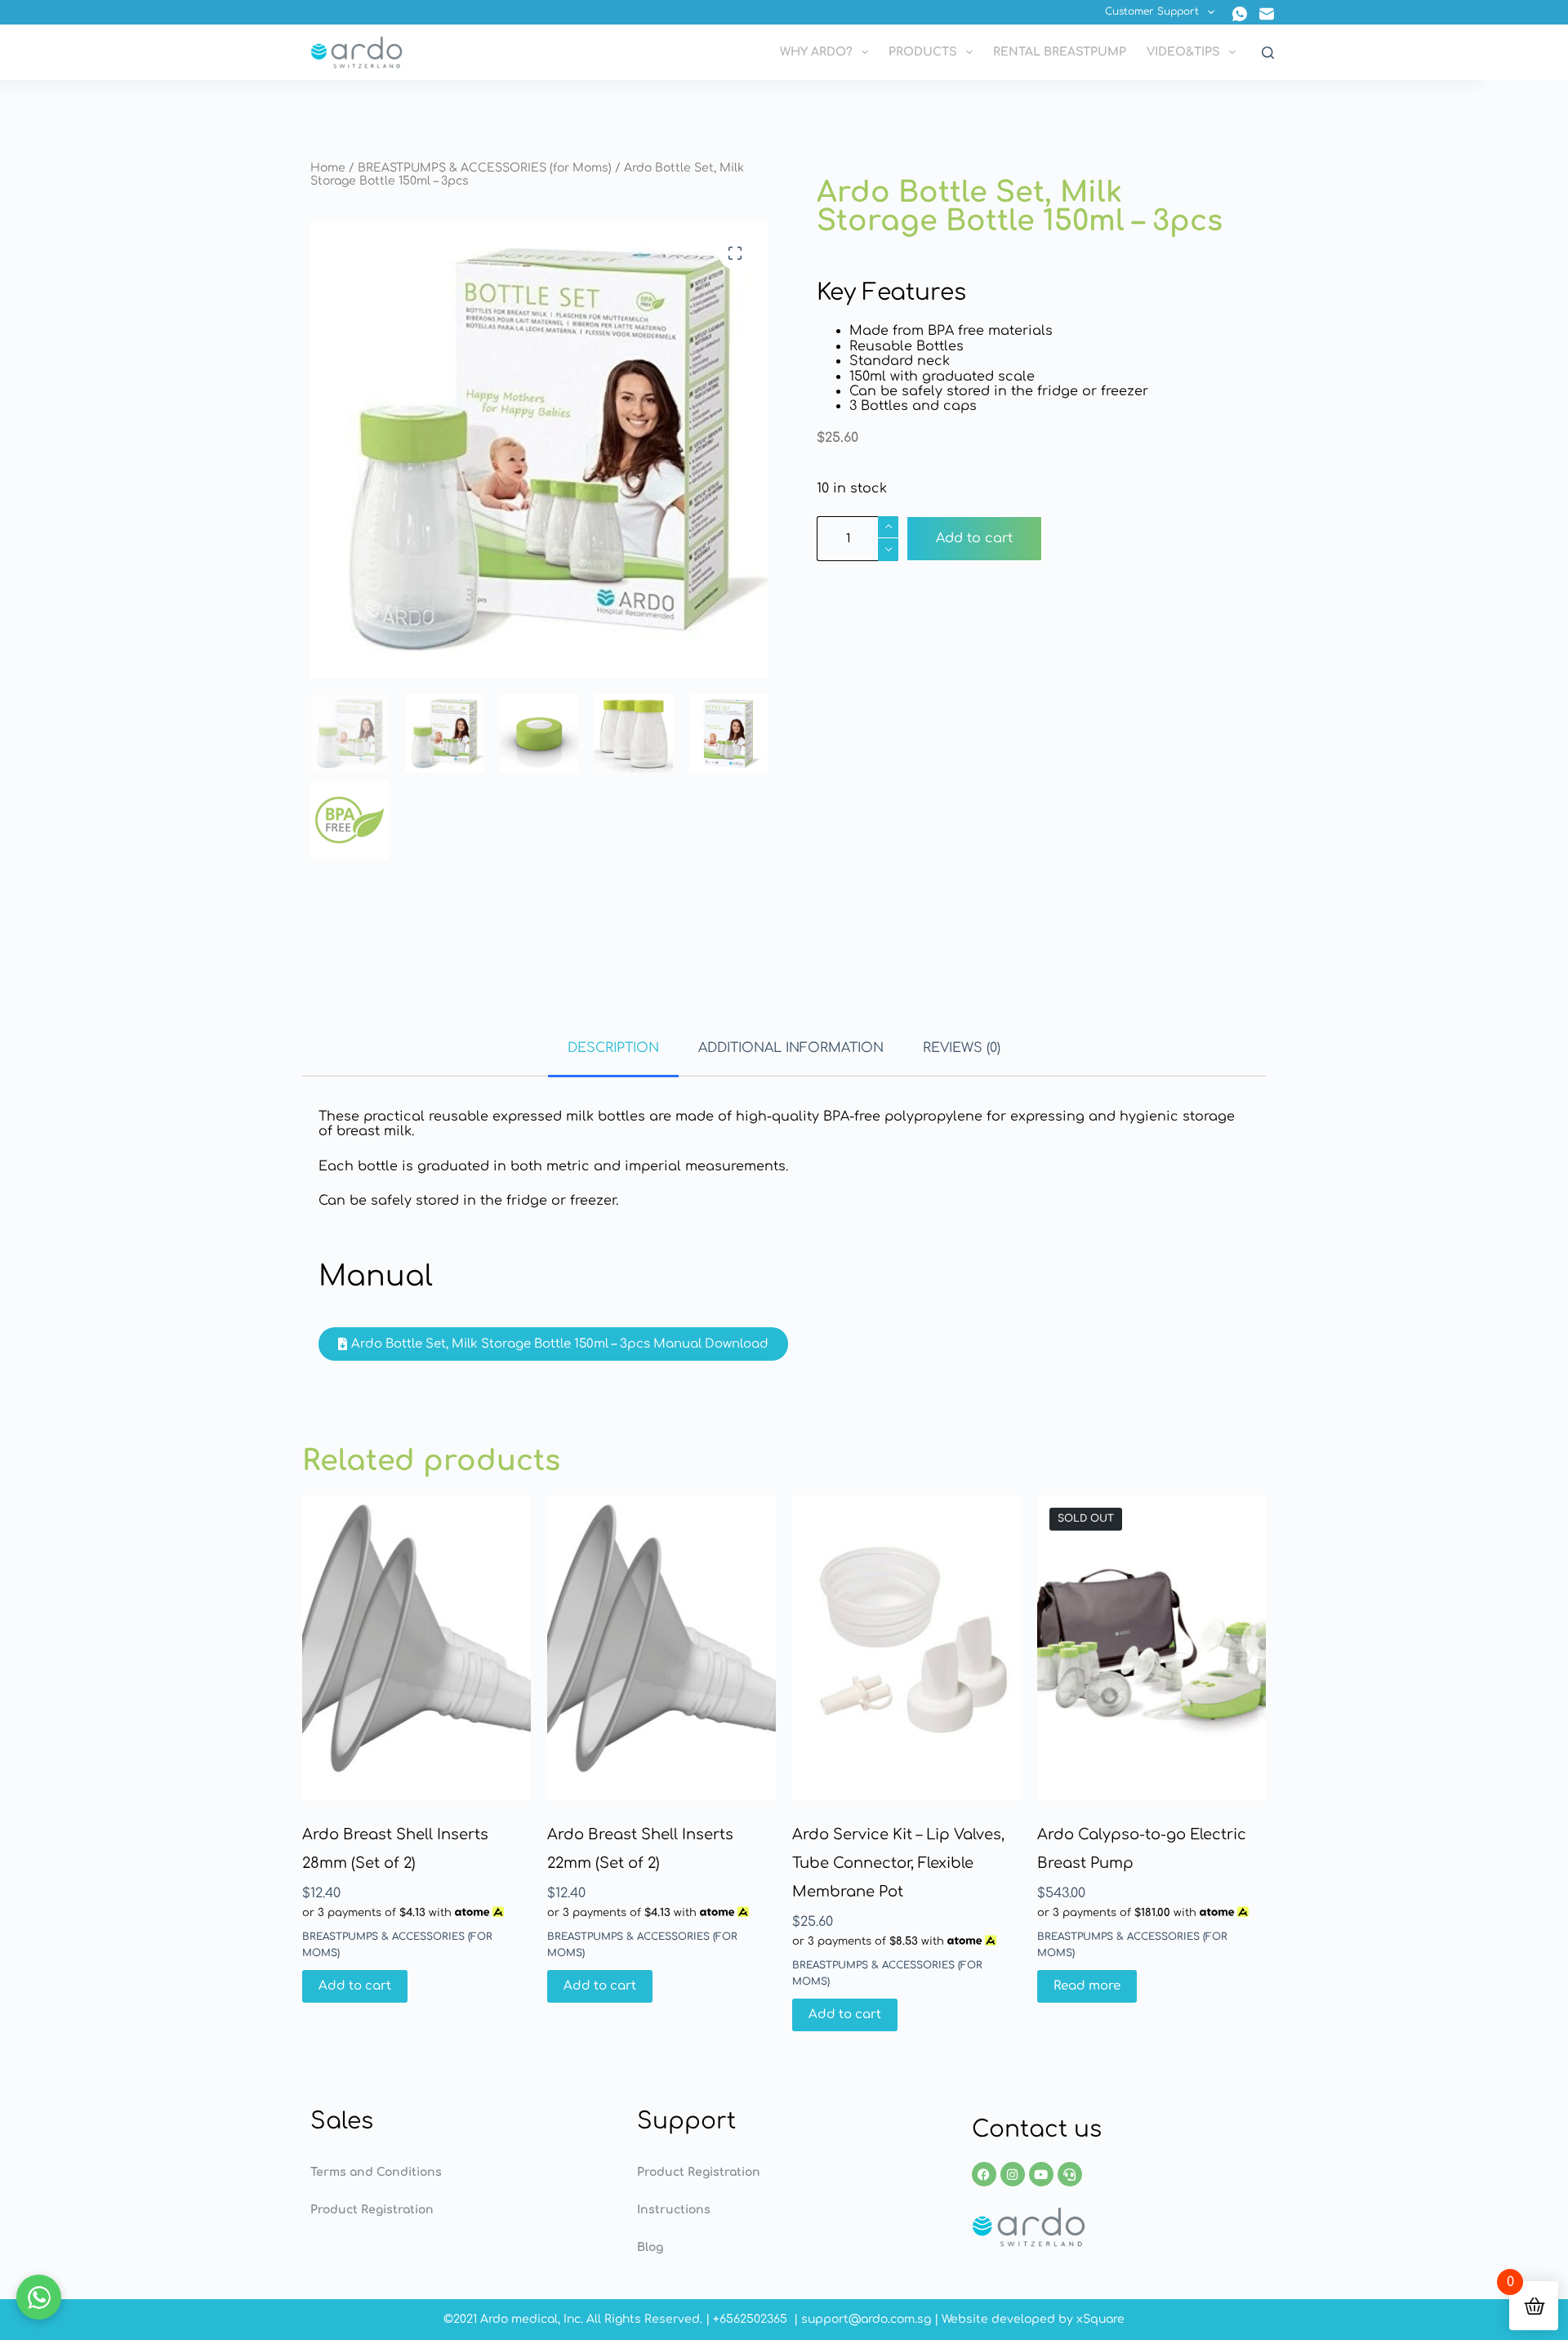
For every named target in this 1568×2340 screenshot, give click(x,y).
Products (923, 52)
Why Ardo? (816, 52)
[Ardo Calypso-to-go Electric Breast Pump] (1151, 1648)
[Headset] (1070, 2174)
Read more (1087, 1986)
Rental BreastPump (1060, 52)
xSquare (1100, 2319)
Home (328, 168)
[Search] (1268, 53)
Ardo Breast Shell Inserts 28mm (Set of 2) (395, 1849)
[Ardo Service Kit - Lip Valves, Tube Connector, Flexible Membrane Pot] (906, 1648)
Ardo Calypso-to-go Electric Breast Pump (1142, 1849)
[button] (735, 253)
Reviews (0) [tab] (962, 1048)
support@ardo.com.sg (866, 2319)
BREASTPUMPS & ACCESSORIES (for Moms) (485, 168)
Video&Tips (1183, 52)
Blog (650, 2247)
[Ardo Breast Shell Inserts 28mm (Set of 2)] (416, 1648)
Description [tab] (613, 1048)
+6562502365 (750, 2319)
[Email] (1267, 14)
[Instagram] (1013, 2174)
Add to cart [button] (355, 1986)
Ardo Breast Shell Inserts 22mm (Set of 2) (640, 1849)
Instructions (674, 2210)
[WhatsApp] (1240, 14)
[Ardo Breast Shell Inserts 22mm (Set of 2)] (661, 1648)
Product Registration (372, 2210)
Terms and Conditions (376, 2172)
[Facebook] (984, 2174)
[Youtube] (1041, 2174)
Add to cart (974, 538)
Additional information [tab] (791, 1048)
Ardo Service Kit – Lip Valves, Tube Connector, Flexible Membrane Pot (898, 1863)
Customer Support (1152, 11)
